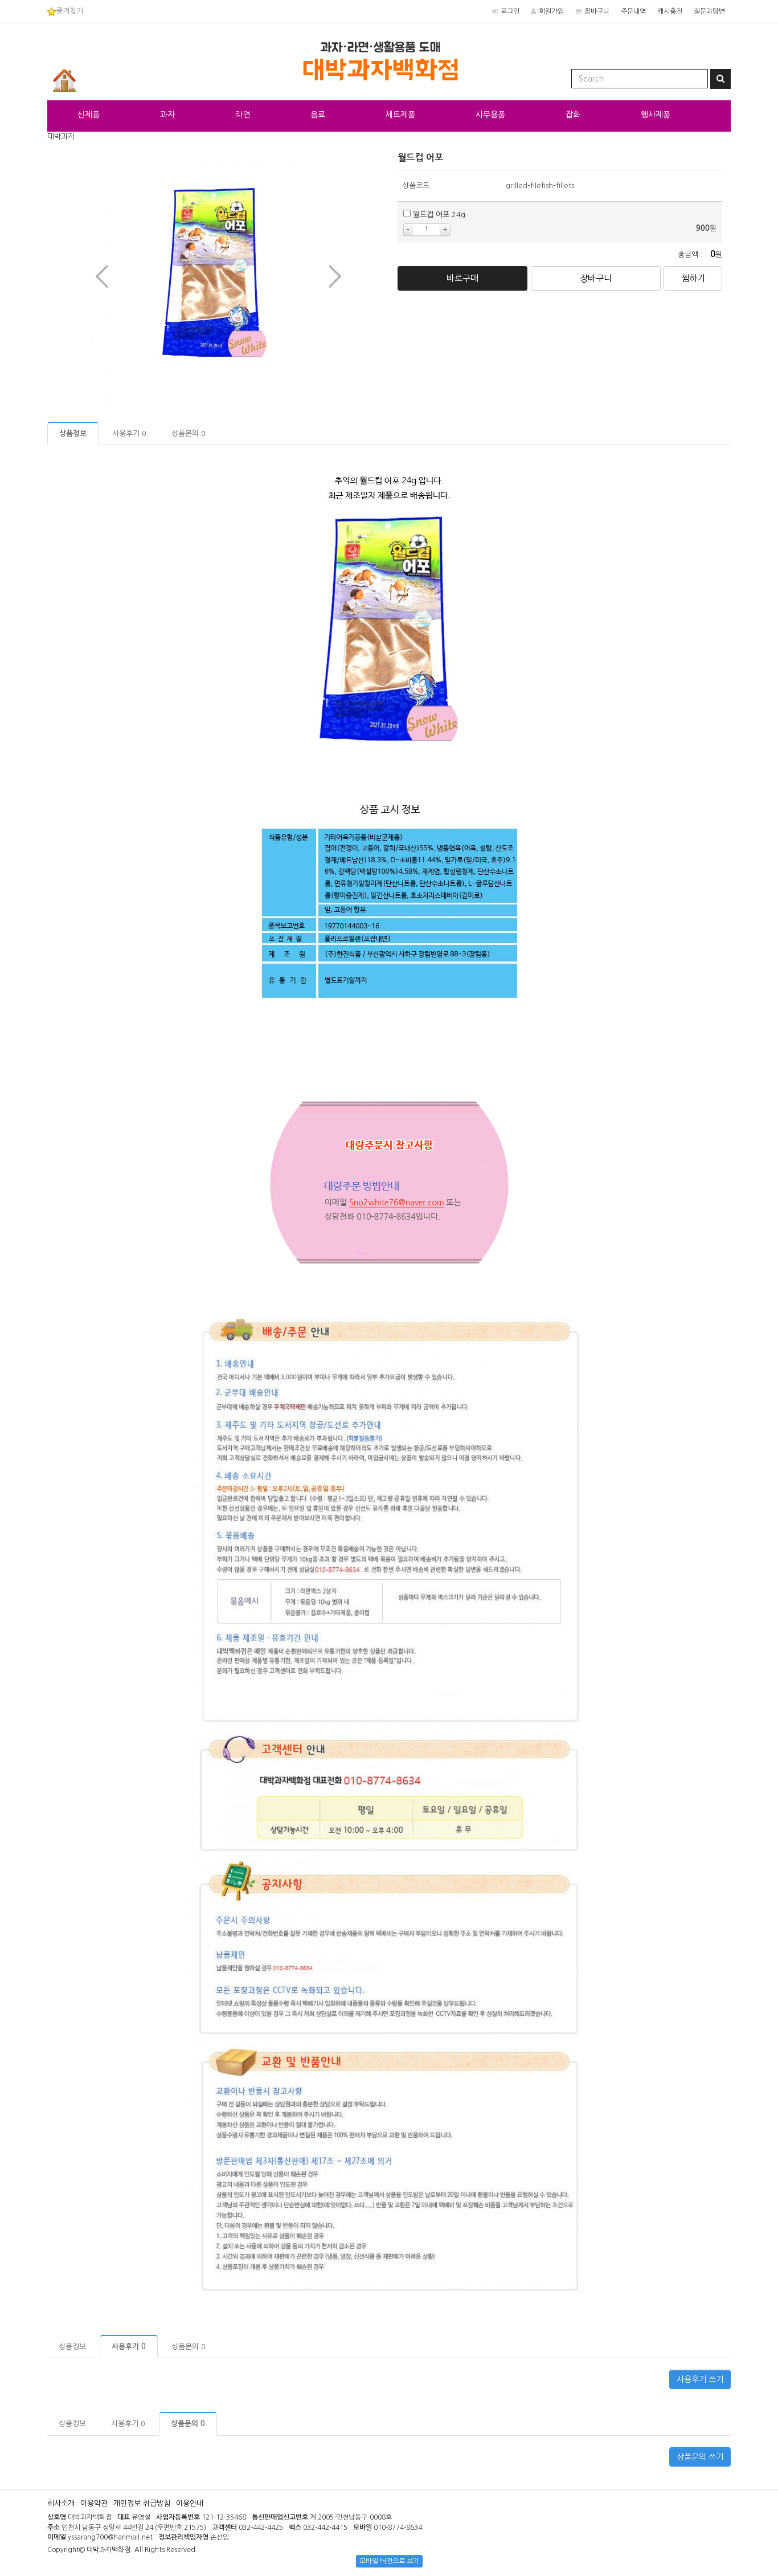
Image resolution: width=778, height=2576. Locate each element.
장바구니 (597, 11)
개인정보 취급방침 (142, 2503)
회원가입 (551, 11)
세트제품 (400, 115)
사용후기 (129, 433)
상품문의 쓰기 (700, 2457)
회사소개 (61, 2503)
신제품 (89, 115)
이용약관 (94, 2503)
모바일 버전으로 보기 (389, 2561)
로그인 (510, 11)
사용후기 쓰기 (700, 2379)
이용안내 (190, 2503)
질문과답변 (709, 11)
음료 (318, 115)
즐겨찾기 (69, 11)
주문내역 (633, 11)
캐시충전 (670, 11)
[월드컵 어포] (218, 276)
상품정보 (73, 433)
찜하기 (693, 278)
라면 (243, 115)
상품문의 (189, 433)
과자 (167, 115)
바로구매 (462, 278)
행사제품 (656, 115)
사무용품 (490, 115)
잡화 (573, 115)
